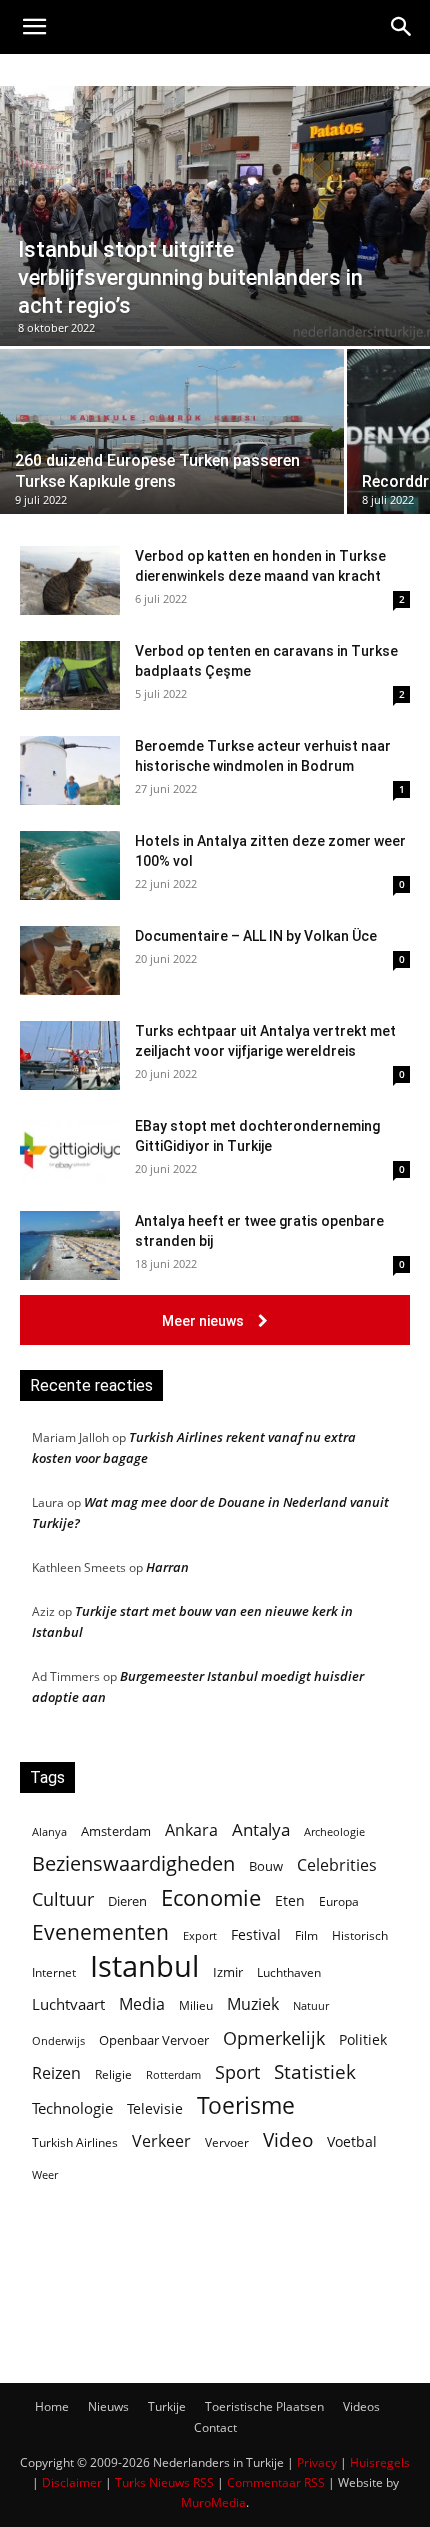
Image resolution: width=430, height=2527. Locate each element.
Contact (215, 2427)
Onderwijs (58, 2040)
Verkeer (161, 2140)
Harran (167, 1567)
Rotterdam (173, 2074)
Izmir (228, 1972)
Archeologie (334, 1832)
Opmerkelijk (274, 2037)
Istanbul (144, 1966)
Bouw (266, 1866)
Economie (211, 1897)
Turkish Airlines (75, 2142)
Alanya (49, 1831)
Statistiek (315, 2071)
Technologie (72, 2108)
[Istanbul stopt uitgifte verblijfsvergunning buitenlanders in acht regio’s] (215, 216)
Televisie (155, 2108)
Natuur (311, 2006)
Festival (256, 1934)
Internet (54, 1972)
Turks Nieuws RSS (164, 2482)
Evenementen (100, 1932)
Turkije (167, 2406)
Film (306, 1935)
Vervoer (227, 2142)
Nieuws (108, 2406)
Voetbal (352, 2141)
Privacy (317, 2462)
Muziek (253, 2003)
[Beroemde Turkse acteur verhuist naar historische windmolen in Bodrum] (70, 770)
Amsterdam (116, 1831)
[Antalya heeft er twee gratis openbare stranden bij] (70, 1245)
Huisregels (380, 2462)
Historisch (360, 1935)
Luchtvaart (68, 2004)
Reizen (56, 2073)
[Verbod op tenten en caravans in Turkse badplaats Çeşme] (70, 675)
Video (288, 2139)
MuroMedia (213, 2502)
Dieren (127, 1901)
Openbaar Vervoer (154, 2040)
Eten (290, 1900)
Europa (339, 1901)
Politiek (363, 2039)
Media (142, 2004)
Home (52, 2406)
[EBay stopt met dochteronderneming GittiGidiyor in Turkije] (70, 1150)
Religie (113, 2074)
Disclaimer (72, 2482)
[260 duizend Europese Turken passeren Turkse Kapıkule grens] (172, 431)
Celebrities (337, 1865)
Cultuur (63, 1899)
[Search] (402, 27)
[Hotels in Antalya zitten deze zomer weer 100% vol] (70, 865)
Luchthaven (289, 1972)
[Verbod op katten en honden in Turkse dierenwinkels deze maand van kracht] (70, 580)
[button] (34, 27)
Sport (237, 2072)
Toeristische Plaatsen (264, 2406)
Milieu (196, 2005)
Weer (45, 2174)
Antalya (261, 1829)
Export (200, 1935)
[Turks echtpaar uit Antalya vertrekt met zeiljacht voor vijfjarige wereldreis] (70, 1055)
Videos (361, 2406)
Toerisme (246, 2105)
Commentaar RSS (276, 2482)
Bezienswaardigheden (133, 1863)
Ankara (191, 1830)
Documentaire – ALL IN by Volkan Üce (256, 936)
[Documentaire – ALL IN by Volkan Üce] (70, 960)
